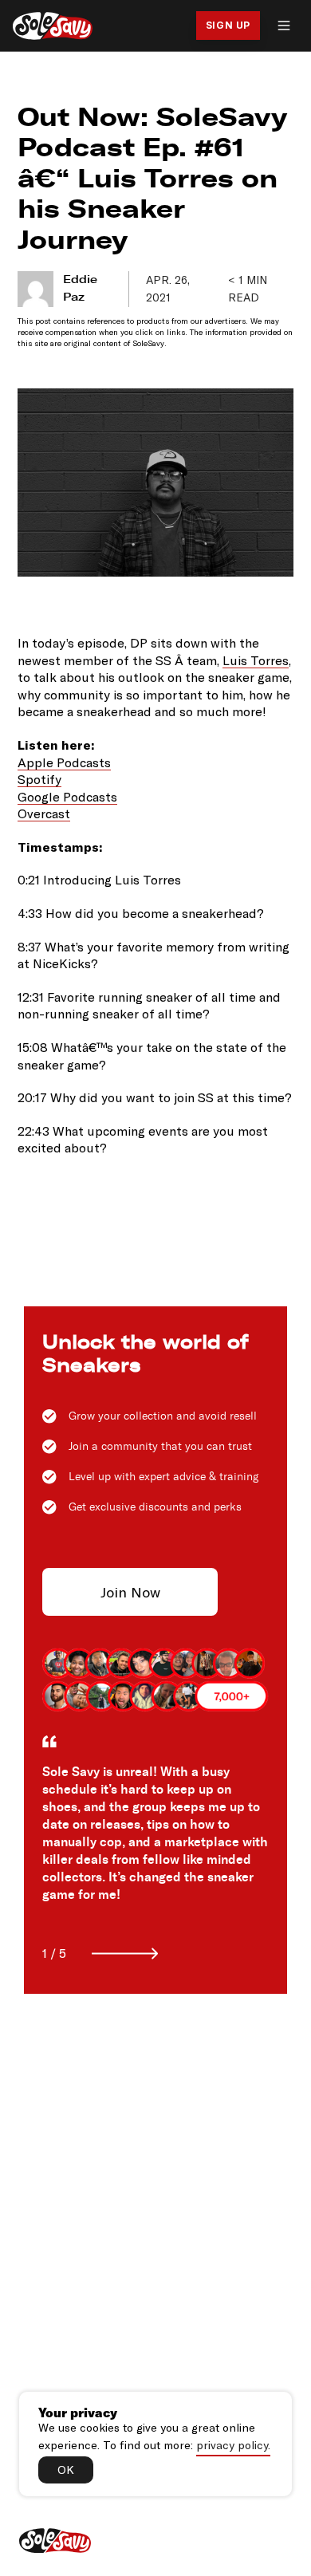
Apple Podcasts (64, 762)
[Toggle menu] (284, 26)
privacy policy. (233, 2445)
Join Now (130, 1592)
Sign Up (228, 25)
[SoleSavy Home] (53, 26)
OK (66, 2470)
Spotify (39, 779)
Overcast (44, 813)
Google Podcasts (67, 796)
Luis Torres (256, 660)
